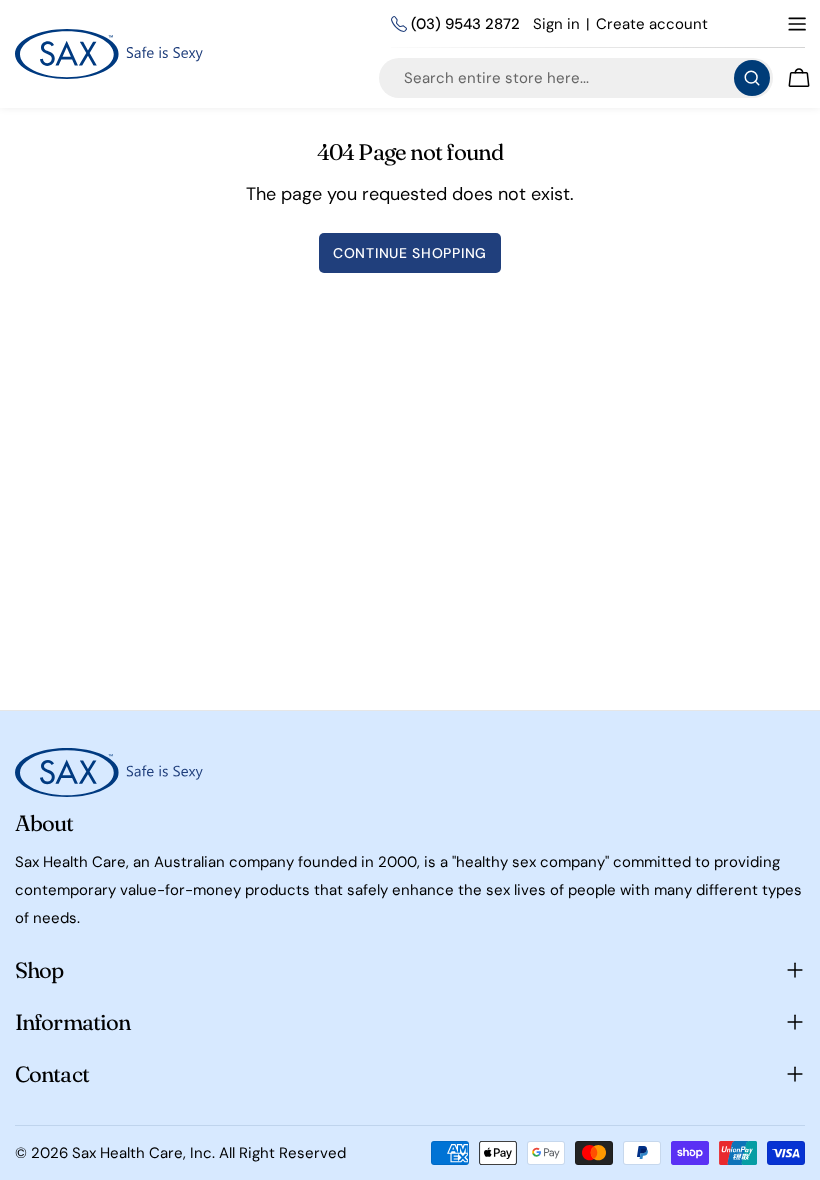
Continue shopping (410, 253)
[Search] (752, 78)
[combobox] (576, 78)
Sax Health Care (127, 1153)
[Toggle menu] (797, 24)
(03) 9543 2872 (465, 24)
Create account (652, 24)
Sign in (556, 24)
